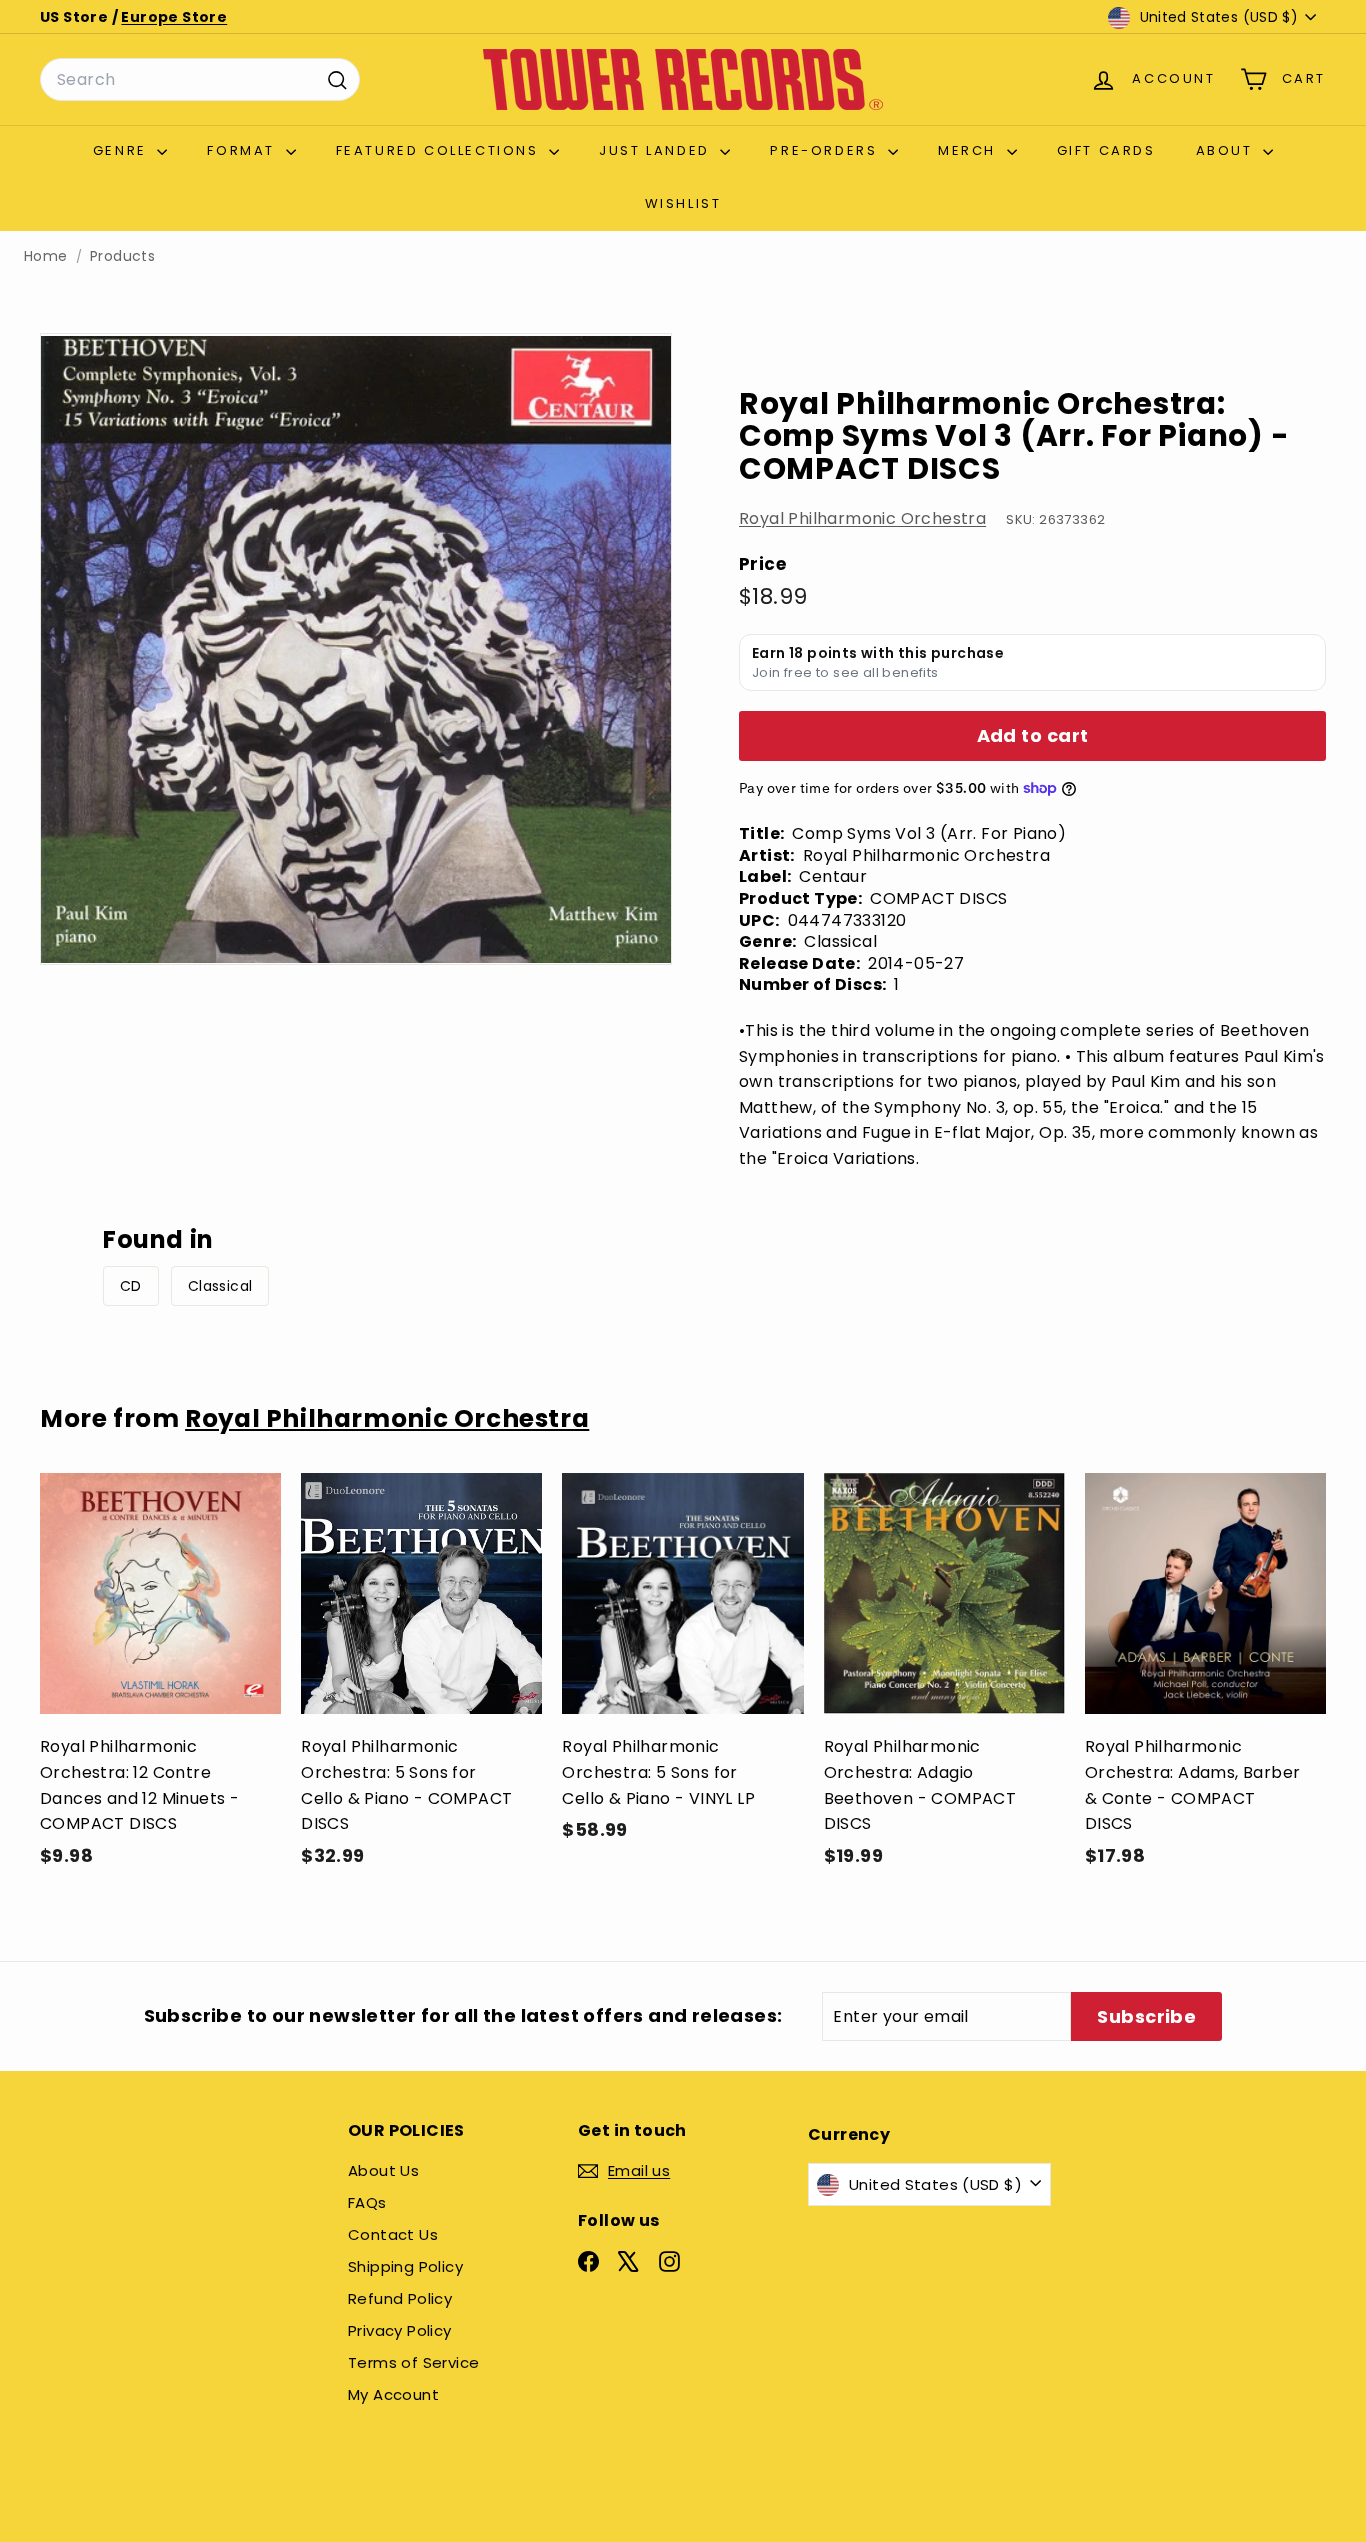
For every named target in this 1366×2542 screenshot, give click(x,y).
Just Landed (657, 150)
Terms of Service (413, 2362)
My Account (393, 2394)
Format (243, 150)
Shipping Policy (405, 2266)
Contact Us (393, 2234)
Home (46, 256)
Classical (220, 1286)
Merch (970, 150)
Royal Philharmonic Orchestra (862, 518)
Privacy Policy (400, 2330)
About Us (383, 2170)
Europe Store (174, 17)
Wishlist (683, 203)
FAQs (367, 2202)
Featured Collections (440, 150)
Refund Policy (400, 2298)
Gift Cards (1106, 150)
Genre (123, 150)
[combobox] (200, 80)
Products (122, 256)
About (1227, 150)
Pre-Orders (826, 150)
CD (131, 1286)
